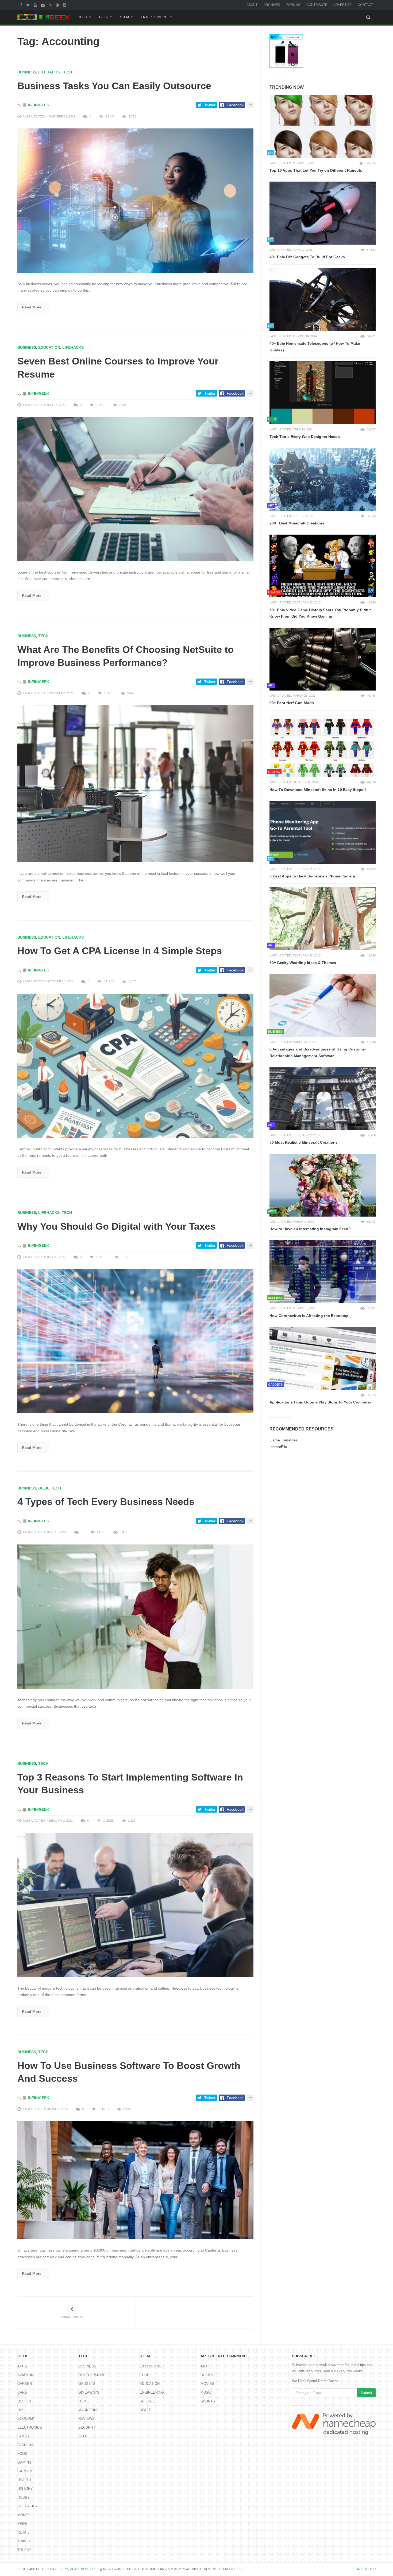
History (25, 2489)
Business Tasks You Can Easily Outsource (114, 86)
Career (25, 2384)
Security (87, 2427)
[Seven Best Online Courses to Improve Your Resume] (135, 489)
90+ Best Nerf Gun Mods (292, 703)
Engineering (152, 2392)
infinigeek (38, 105)
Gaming (24, 2462)
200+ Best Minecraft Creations (297, 523)
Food (22, 2454)
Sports (208, 2401)
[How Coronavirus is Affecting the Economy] (323, 1272)
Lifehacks (49, 72)
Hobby (24, 2497)
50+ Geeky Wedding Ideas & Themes (303, 963)
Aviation (25, 2375)
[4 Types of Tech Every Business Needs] (135, 1616)
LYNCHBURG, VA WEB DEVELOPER (74, 2569)
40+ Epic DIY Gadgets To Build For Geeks (307, 257)
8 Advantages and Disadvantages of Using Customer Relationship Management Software (318, 1052)
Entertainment (154, 17)
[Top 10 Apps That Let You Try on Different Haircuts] (323, 127)
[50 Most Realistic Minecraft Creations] (323, 1099)
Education (49, 347)
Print (23, 2524)
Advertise (342, 5)
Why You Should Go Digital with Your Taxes (116, 1226)
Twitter (210, 105)
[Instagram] (65, 5)
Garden (25, 2471)
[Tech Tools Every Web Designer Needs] (323, 393)
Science (147, 2401)
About (252, 5)
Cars (22, 2392)
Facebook (235, 105)
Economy (26, 2419)
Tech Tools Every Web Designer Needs (305, 437)
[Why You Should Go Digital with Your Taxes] (135, 1341)
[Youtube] (36, 5)
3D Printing (151, 2366)
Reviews (86, 2419)
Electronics (30, 2427)
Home (84, 2401)
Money (24, 2515)
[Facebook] (22, 5)
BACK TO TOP (366, 2569)
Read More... (33, 307)
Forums (293, 5)
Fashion (25, 2445)
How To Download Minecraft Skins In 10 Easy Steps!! (318, 790)
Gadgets (87, 2384)
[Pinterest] (58, 5)
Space (145, 2410)
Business (27, 72)
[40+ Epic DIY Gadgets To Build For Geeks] (323, 213)
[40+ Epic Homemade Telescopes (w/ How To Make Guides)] (323, 300)
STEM (124, 17)
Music (206, 2392)
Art (204, 2366)
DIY (20, 2410)
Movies (207, 2384)
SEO (82, 2436)
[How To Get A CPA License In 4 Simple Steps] (135, 1065)
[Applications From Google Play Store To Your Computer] (323, 1358)
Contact (365, 5)
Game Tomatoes (284, 1440)
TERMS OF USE (232, 2569)
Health (24, 2480)
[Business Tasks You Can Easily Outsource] (135, 200)
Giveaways (89, 2392)
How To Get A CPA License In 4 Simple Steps (120, 951)
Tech (83, 17)
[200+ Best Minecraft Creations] (323, 480)
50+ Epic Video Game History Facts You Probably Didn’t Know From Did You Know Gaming (320, 613)
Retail (23, 2532)
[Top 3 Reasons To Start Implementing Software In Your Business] (135, 1904)
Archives (272, 5)
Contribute (317, 5)
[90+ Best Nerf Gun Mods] (323, 659)
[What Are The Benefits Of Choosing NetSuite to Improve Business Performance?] (135, 783)
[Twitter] (29, 5)
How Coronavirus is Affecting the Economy (309, 1316)
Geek (104, 17)
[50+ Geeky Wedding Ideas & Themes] (323, 919)
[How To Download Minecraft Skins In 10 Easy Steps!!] (323, 746)
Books (207, 2375)
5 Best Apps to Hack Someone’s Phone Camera (312, 876)
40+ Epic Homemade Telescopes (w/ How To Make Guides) (315, 347)
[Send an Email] (43, 5)
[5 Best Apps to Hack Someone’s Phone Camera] (323, 832)
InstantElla (278, 1447)
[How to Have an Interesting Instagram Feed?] (323, 1185)
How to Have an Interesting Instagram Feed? (310, 1229)
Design (24, 2401)
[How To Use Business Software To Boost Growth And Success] (135, 2180)
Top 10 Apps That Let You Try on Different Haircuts (316, 170)
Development (92, 2375)
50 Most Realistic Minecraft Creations (304, 1142)
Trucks (24, 2550)
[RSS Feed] (51, 5)
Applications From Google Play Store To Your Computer (320, 1402)
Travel (24, 2541)
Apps (22, 2366)
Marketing (89, 2410)
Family (24, 2436)
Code (145, 2375)
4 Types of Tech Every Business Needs (106, 1502)
